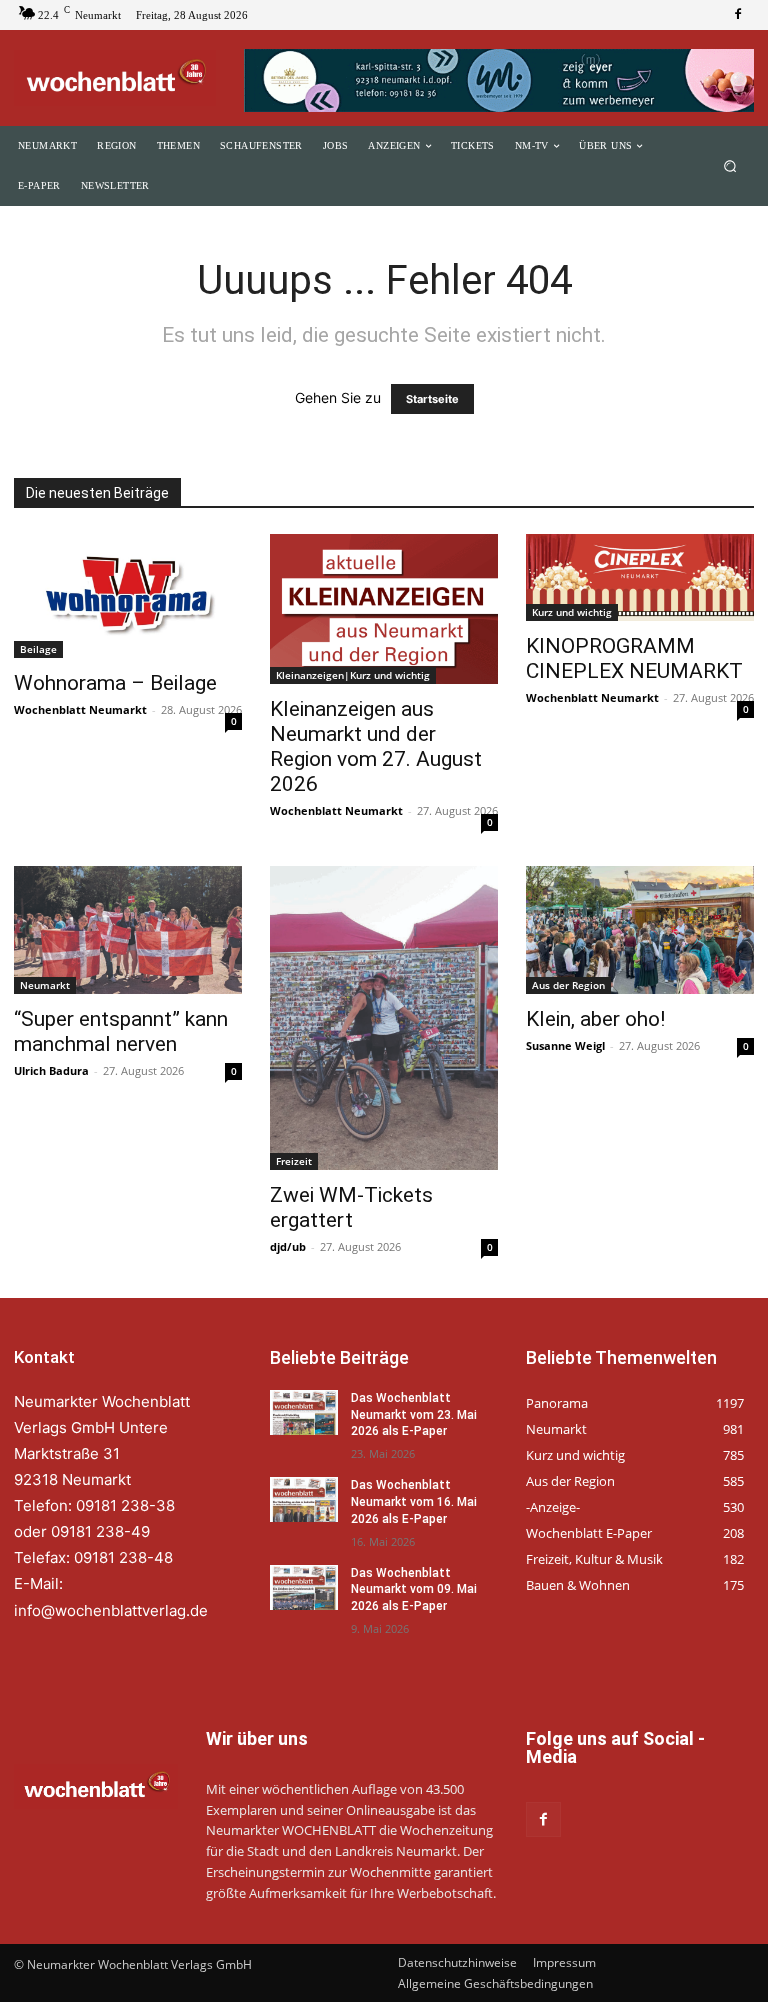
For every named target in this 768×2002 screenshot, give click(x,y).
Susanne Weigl (565, 1045)
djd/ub (288, 1246)
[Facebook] (738, 15)
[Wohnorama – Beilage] (128, 596)
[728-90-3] (499, 80)
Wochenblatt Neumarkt (80, 709)
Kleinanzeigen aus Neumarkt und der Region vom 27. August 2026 (376, 746)
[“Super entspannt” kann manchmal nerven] (128, 930)
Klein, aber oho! (595, 1019)
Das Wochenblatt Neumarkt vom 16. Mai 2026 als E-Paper (414, 1502)
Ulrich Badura (51, 1070)
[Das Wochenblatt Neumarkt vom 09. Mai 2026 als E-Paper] (304, 1587)
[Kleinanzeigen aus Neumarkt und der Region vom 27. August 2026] (384, 609)
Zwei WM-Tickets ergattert (351, 1207)
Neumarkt (45, 985)
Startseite (432, 399)
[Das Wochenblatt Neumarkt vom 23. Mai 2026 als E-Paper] (304, 1412)
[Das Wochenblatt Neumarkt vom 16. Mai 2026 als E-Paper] (304, 1499)
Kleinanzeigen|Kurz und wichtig (353, 675)
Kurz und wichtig (572, 612)
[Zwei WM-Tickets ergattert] (384, 1018)
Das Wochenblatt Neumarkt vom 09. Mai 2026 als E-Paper (414, 1590)
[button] (730, 166)
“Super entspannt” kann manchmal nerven (121, 1031)
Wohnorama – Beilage (115, 683)
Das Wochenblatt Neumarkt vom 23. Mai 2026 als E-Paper (414, 1415)
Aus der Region (568, 985)
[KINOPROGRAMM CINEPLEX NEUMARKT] (640, 577)
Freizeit (294, 1161)
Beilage (38, 649)
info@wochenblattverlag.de (111, 1610)
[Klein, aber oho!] (640, 930)
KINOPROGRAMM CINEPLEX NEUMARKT (634, 658)
